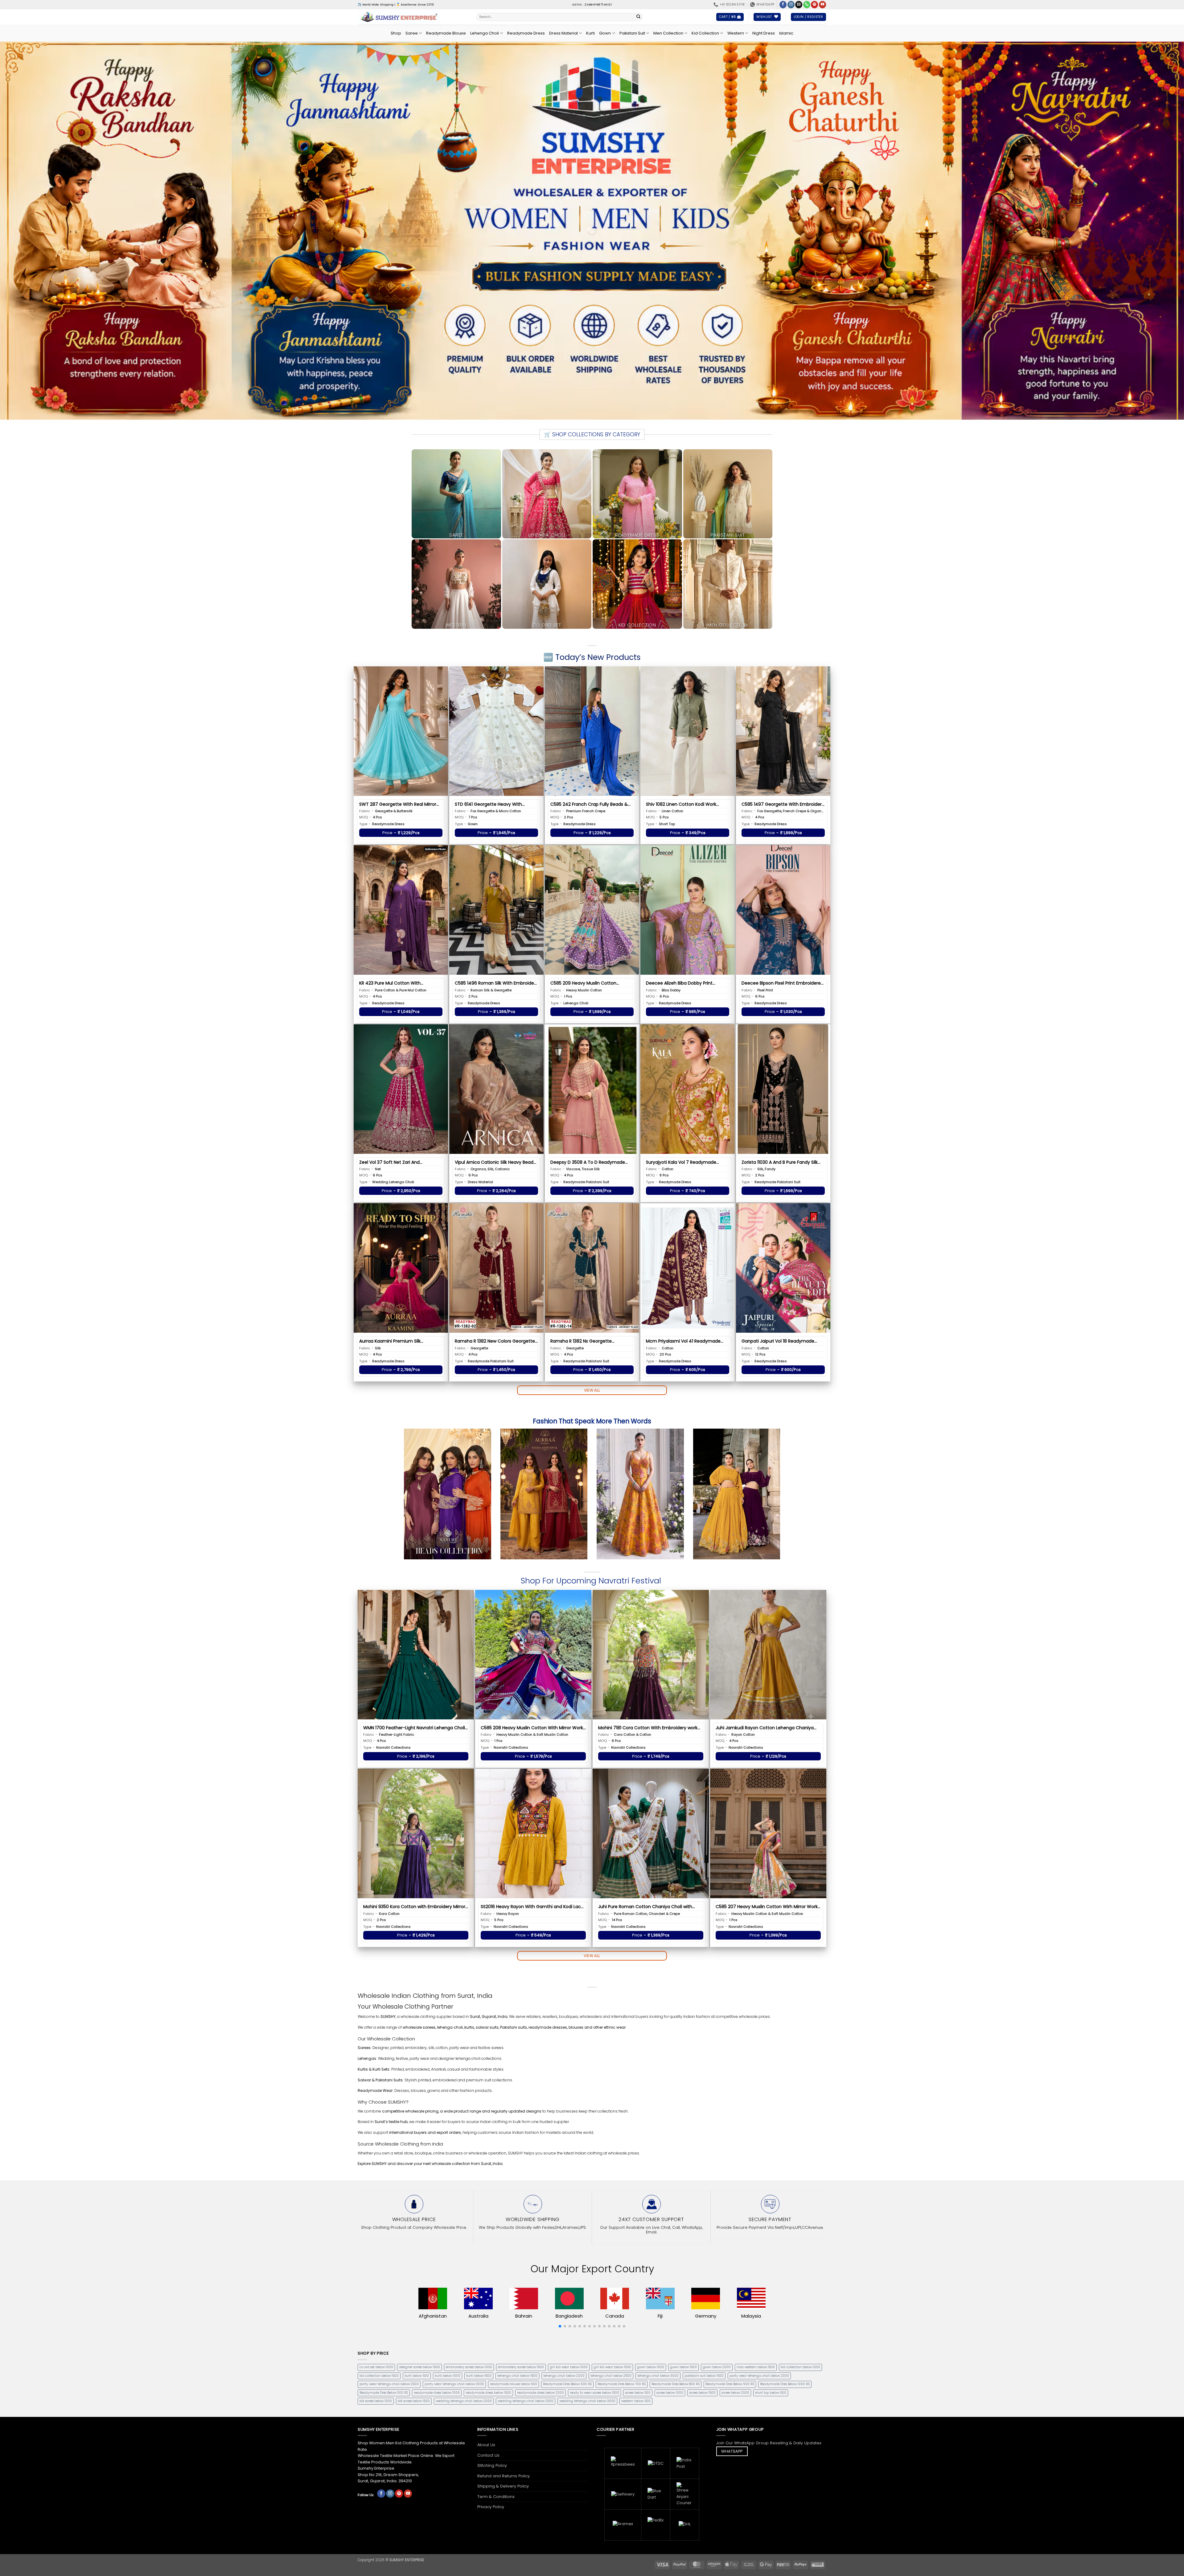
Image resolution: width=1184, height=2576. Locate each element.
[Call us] (807, 5)
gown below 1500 (683, 2367)
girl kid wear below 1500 (612, 2367)
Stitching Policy (492, 2465)
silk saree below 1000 (376, 2401)
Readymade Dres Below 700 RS (622, 2384)
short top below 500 (771, 2393)
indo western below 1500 (756, 2367)
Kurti (590, 33)
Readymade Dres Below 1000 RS (785, 2384)
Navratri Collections (393, 1747)
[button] (730, 17)
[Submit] (639, 17)
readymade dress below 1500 (488, 2393)
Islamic (786, 33)
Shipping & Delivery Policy (503, 2486)
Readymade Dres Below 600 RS (567, 2384)
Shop (396, 33)
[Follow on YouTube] (822, 5)
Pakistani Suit (632, 33)
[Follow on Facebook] (783, 5)
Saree (412, 33)
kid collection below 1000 (800, 2367)
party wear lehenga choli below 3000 (454, 2384)
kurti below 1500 (479, 2376)
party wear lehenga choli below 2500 (389, 2384)
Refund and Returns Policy (504, 2476)
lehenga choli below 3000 (658, 2376)
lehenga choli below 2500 (611, 2376)
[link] (401, 819)
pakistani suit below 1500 (704, 2376)
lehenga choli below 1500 (517, 2376)
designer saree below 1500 (419, 2367)
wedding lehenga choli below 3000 (587, 2401)
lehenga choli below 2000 (564, 2376)
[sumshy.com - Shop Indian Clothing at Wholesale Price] (412, 17)
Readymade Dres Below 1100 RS (384, 2393)
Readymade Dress (526, 33)
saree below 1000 (670, 2393)
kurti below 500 (417, 2376)
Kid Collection (705, 33)
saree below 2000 (735, 2393)
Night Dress (764, 33)
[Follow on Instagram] (791, 5)
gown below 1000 (651, 2367)
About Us (486, 2445)
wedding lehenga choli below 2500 (526, 2401)
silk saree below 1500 (414, 2401)
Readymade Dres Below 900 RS (730, 2384)
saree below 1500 (702, 2393)
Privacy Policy (491, 2507)
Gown (605, 33)
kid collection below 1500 (379, 2376)
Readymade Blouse (446, 33)
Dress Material (563, 33)
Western (736, 33)
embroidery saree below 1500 (521, 2367)
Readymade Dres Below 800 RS (676, 2384)
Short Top (667, 824)
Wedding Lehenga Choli (393, 1182)
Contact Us (488, 2455)
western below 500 (636, 2401)
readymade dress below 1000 (437, 2393)
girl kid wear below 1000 (569, 2367)
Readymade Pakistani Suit (586, 1182)
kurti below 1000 (448, 2376)
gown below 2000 (717, 2367)
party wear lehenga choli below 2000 (759, 2376)
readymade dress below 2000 (541, 2393)
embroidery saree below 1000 (469, 2367)
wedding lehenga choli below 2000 (464, 2401)
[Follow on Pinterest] (814, 5)
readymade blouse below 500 (514, 2384)
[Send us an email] (799, 5)
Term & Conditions (496, 2497)
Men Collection (668, 33)
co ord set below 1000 (376, 2367)
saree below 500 (638, 2393)
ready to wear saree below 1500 (594, 2393)
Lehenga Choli (485, 33)
